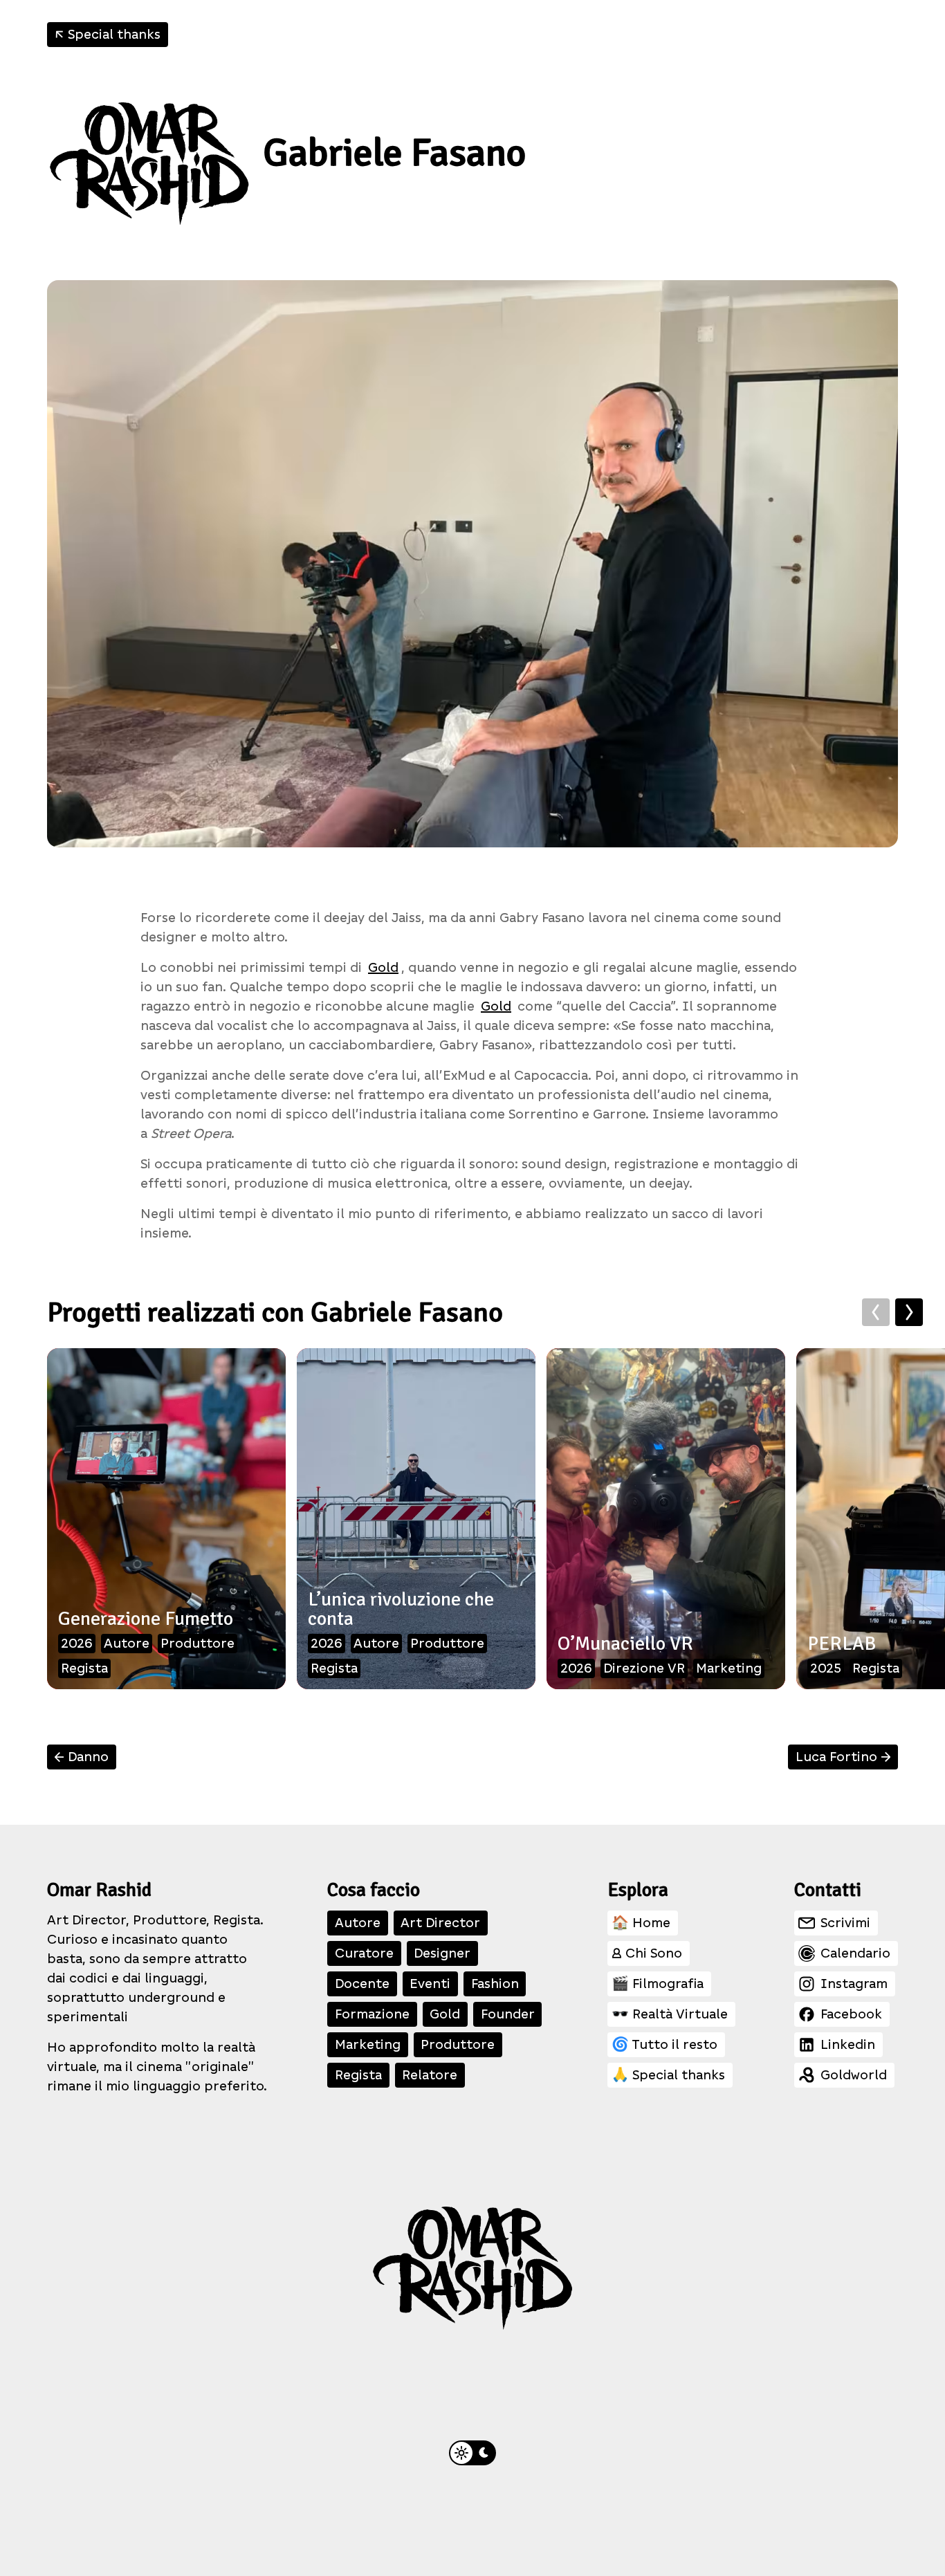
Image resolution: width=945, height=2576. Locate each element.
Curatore (364, 1953)
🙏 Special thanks (668, 2075)
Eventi (430, 1984)
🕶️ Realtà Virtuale (670, 2014)
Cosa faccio (374, 1890)
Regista (358, 2075)
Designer (442, 1953)
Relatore (430, 2075)
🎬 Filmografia (658, 1984)
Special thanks (105, 35)
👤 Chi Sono (647, 1953)
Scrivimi (845, 1923)
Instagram (854, 1984)
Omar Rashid (99, 1890)
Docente (362, 1984)
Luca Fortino (845, 1757)
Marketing (368, 2044)
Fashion (495, 1984)
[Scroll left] (876, 1312)
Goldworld (854, 2075)
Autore (358, 1923)
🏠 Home (641, 1923)
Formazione (372, 2014)
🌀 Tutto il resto (664, 2044)
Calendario (855, 1953)
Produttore (458, 2044)
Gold (383, 967)
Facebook (851, 2014)
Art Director (440, 1923)
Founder (508, 2014)
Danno (80, 1757)
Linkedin (848, 2044)
